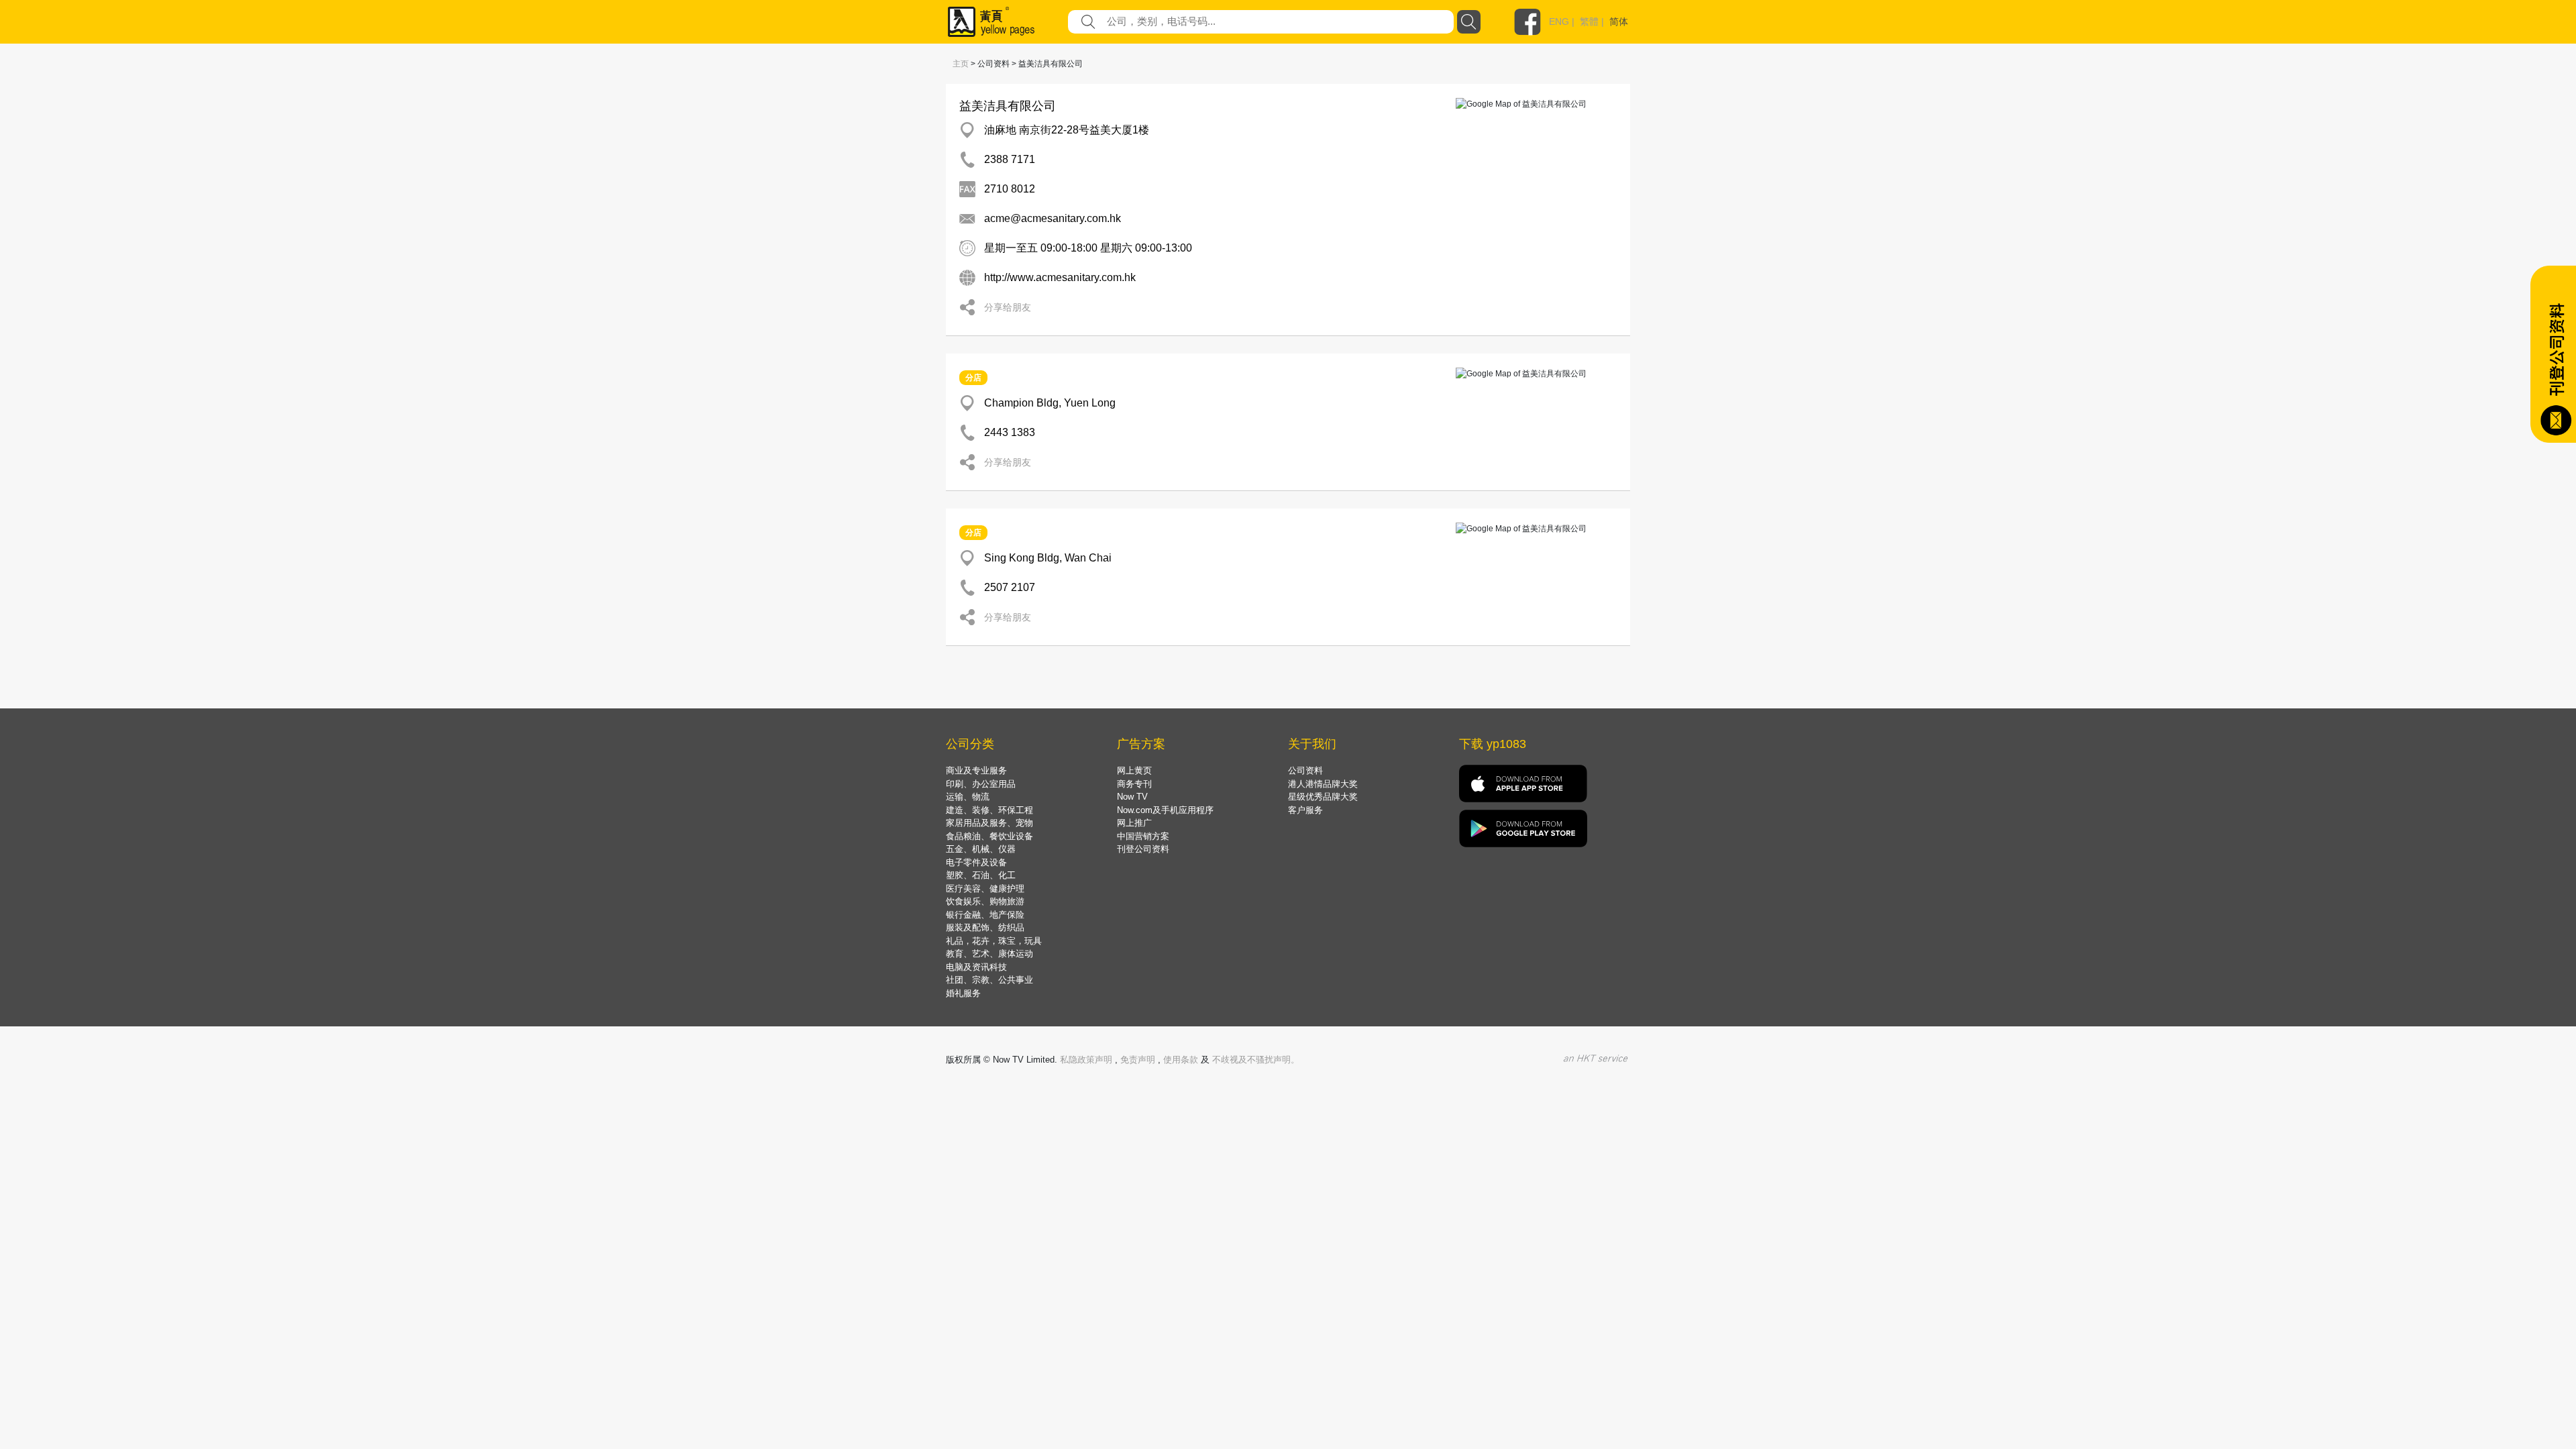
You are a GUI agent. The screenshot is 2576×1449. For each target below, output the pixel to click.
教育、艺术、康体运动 (989, 954)
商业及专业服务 (976, 770)
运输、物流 (968, 797)
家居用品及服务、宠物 (989, 823)
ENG (1559, 21)
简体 (1619, 21)
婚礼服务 (963, 993)
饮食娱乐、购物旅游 (985, 901)
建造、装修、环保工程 (989, 810)
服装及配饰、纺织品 (985, 927)
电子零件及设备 (976, 862)
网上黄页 (1134, 770)
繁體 (1589, 21)
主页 (961, 64)
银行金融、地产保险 (985, 915)
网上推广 (1134, 823)
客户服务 (1305, 810)
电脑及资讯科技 (976, 967)
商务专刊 (1134, 784)
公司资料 (1305, 770)
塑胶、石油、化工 (981, 875)
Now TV (1132, 797)
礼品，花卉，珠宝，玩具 (994, 941)
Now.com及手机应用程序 (1165, 810)
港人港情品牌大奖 (1323, 784)
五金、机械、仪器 (981, 849)
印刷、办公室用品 (981, 784)
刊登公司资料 (1143, 849)
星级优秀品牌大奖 (1323, 797)
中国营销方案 (1143, 836)
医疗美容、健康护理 (985, 889)
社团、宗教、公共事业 (989, 980)
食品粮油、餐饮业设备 (989, 836)
